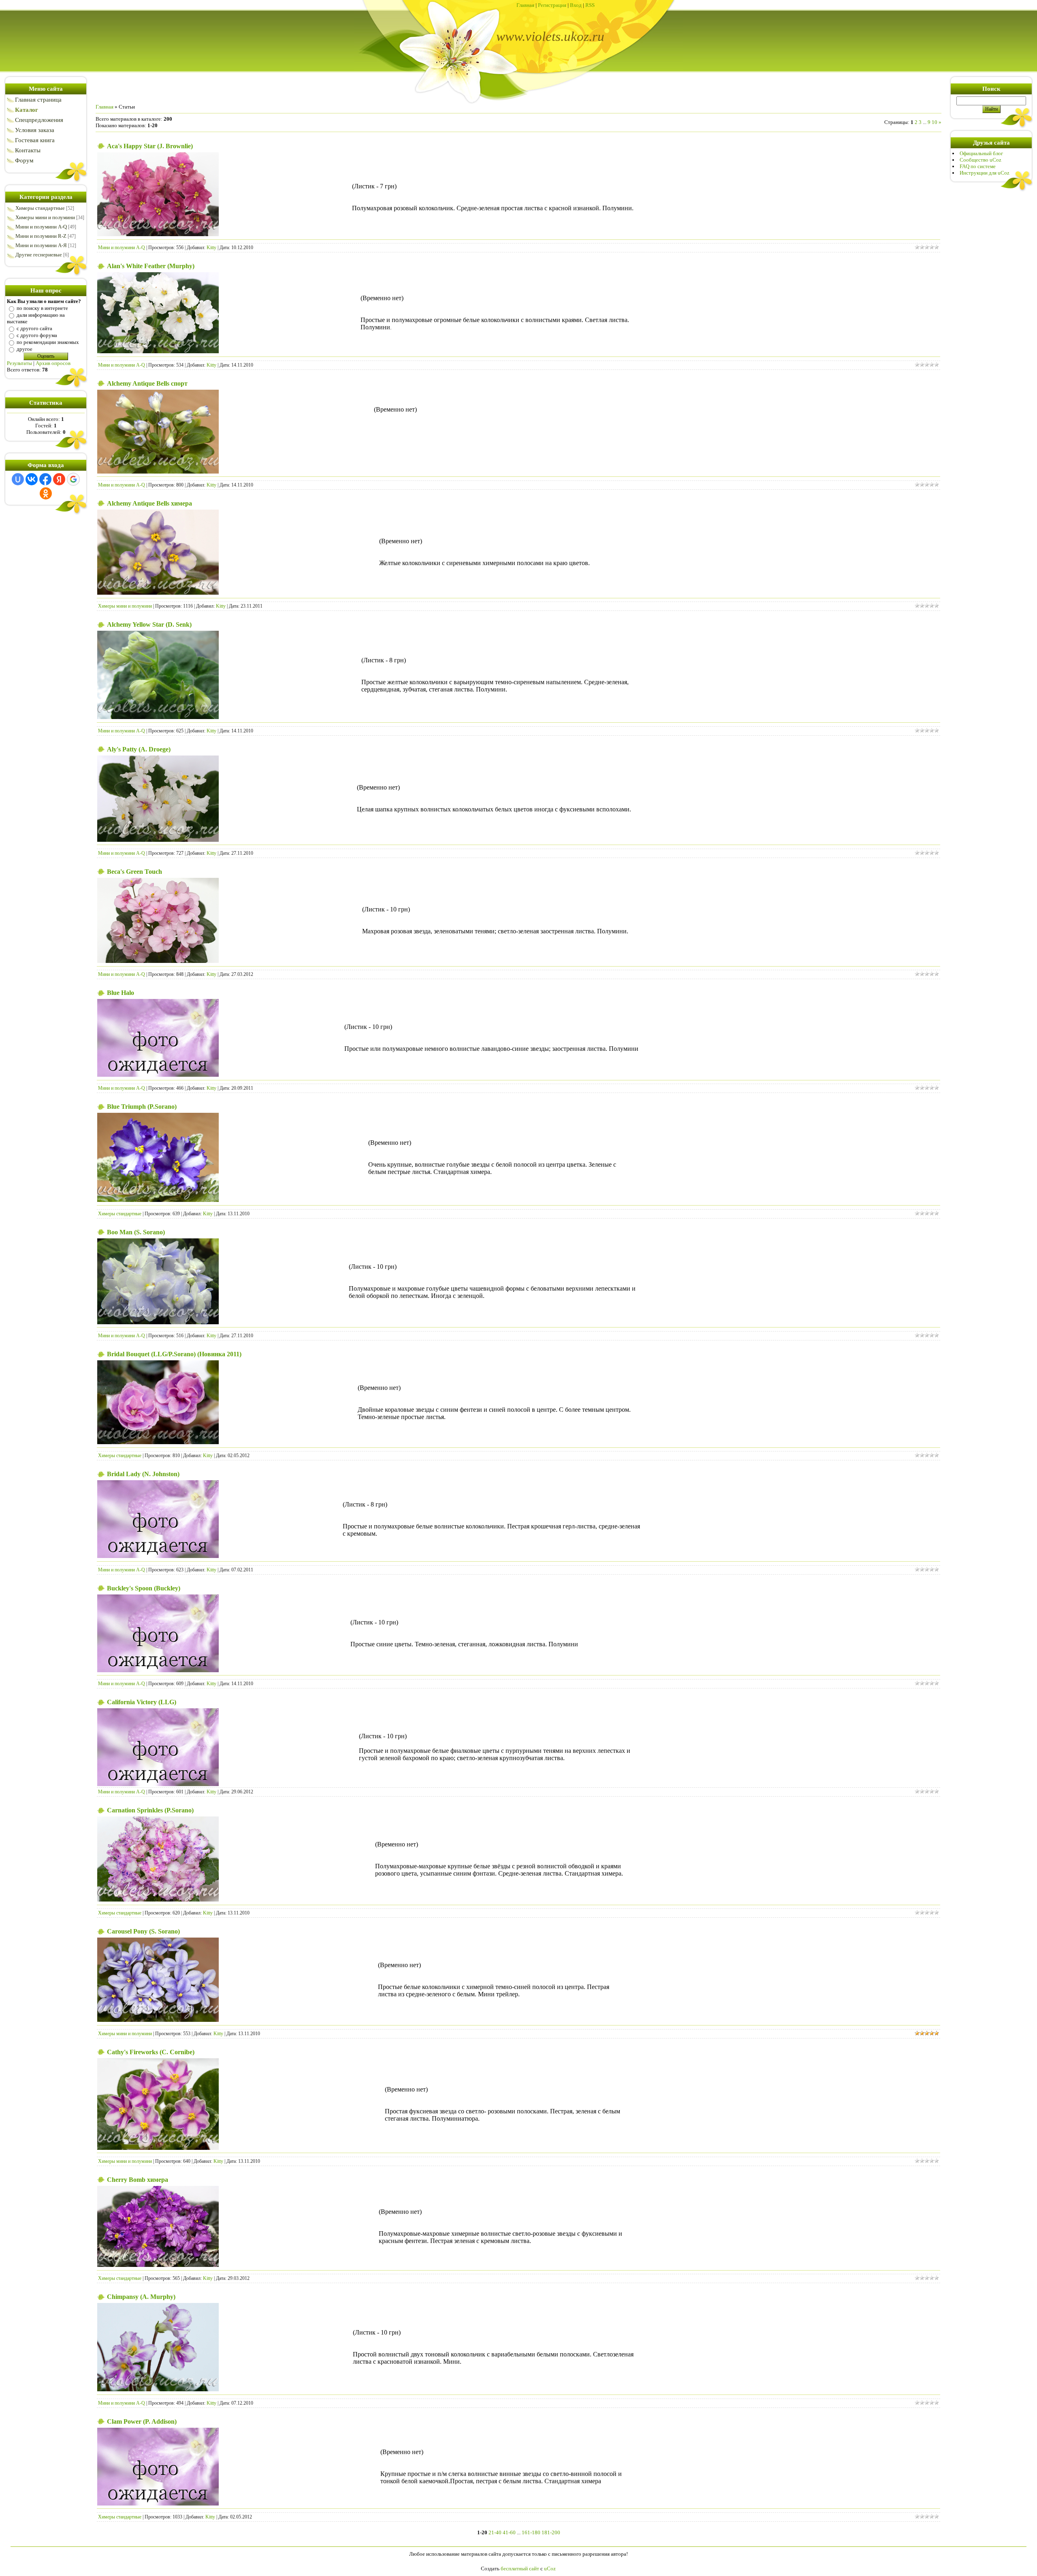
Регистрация (552, 5)
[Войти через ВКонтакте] (32, 479)
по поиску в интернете (42, 308)
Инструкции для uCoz (985, 173)
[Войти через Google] (73, 479)
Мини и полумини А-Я (41, 245)
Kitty (211, 248)
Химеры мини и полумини (45, 217)
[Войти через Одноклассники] (46, 493)
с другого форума (37, 335)
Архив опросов (53, 363)
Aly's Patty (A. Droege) (139, 749)
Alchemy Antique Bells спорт (147, 383)
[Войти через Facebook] (45, 479)
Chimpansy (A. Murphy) (141, 2297)
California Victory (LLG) (142, 1702)
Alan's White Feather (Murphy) (151, 266)
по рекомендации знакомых (48, 342)
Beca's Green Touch (134, 872)
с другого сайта (34, 328)
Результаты (19, 363)
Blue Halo (121, 993)
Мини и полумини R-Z (41, 236)
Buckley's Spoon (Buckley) (144, 1588)
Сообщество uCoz (980, 160)
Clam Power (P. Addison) (142, 2421)
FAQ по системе (978, 166)
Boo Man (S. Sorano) (136, 1232)
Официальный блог (981, 153)
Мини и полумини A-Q (41, 227)
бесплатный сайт (520, 2569)
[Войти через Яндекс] (59, 479)
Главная (525, 5)
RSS (590, 5)
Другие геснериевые (39, 255)
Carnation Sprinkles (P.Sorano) (150, 1810)
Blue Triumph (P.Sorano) (142, 1107)
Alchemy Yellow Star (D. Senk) (149, 624)
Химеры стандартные (40, 208)
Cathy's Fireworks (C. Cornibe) (151, 2052)
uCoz (550, 2569)
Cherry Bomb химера (138, 2180)
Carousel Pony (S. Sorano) (143, 1931)
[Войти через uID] (18, 479)
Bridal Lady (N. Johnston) (143, 1474)
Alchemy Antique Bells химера (149, 503)
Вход (576, 5)
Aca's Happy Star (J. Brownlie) (150, 146)
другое (25, 349)
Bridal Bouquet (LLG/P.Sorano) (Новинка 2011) (174, 1354)
